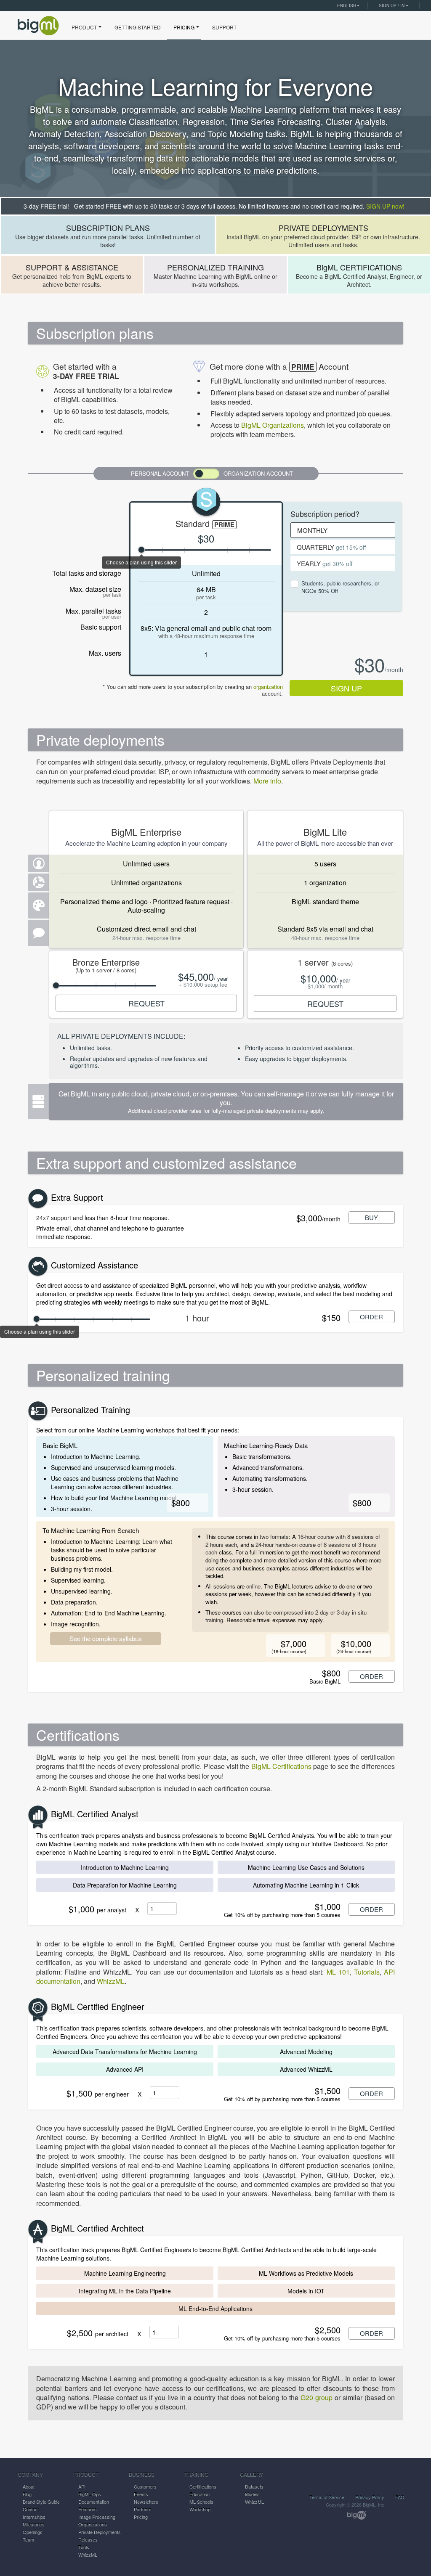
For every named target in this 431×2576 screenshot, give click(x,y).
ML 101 (338, 1972)
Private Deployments (100, 2532)
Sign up (346, 688)
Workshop (200, 2509)
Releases (88, 2539)
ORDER (371, 1317)
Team (28, 2539)
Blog (27, 2494)
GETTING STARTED (138, 27)
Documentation (94, 2502)
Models (252, 2494)
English (347, 5)
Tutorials (367, 1972)
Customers (145, 2486)
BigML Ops (90, 2494)
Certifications (203, 2486)
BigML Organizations (273, 425)
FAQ (400, 2497)
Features (88, 2509)
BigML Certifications (281, 1766)
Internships (34, 2517)
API (82, 2486)
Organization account (258, 473)
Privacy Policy (370, 2497)
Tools (84, 2547)
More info (267, 781)
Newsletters (146, 2502)
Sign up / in (392, 5)
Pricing (141, 2517)
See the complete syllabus (106, 1638)
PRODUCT (84, 27)
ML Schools (201, 2502)
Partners (143, 2509)
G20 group (317, 2397)
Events (141, 2494)
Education (200, 2494)
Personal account (160, 473)
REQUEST (146, 1003)
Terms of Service (327, 2497)
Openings (33, 2532)
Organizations (93, 2524)
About (29, 2486)
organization (268, 687)
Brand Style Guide (41, 2502)
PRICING (184, 27)
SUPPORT (224, 27)
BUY (371, 1217)
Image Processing (97, 2517)
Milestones (34, 2524)
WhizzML (111, 1981)
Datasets (254, 2486)
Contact (31, 2509)
